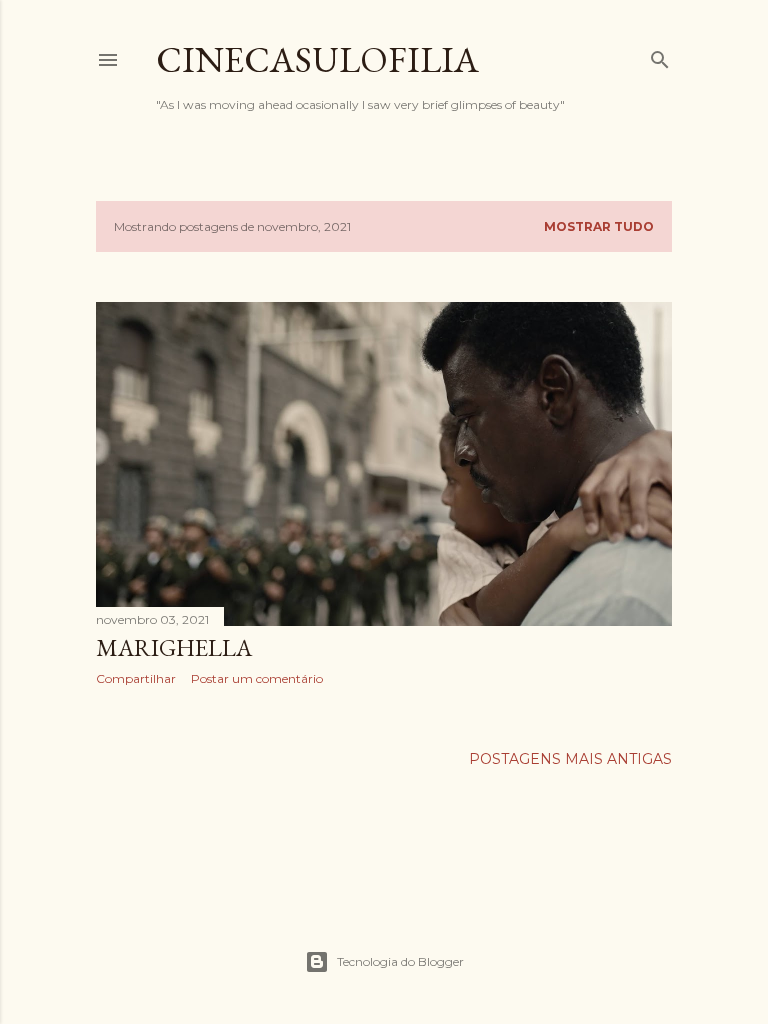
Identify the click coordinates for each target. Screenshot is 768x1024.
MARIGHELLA (174, 647)
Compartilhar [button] (136, 678)
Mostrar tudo (599, 226)
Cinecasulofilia (317, 59)
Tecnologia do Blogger (400, 961)
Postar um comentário (257, 678)
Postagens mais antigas (570, 759)
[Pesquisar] (660, 55)
